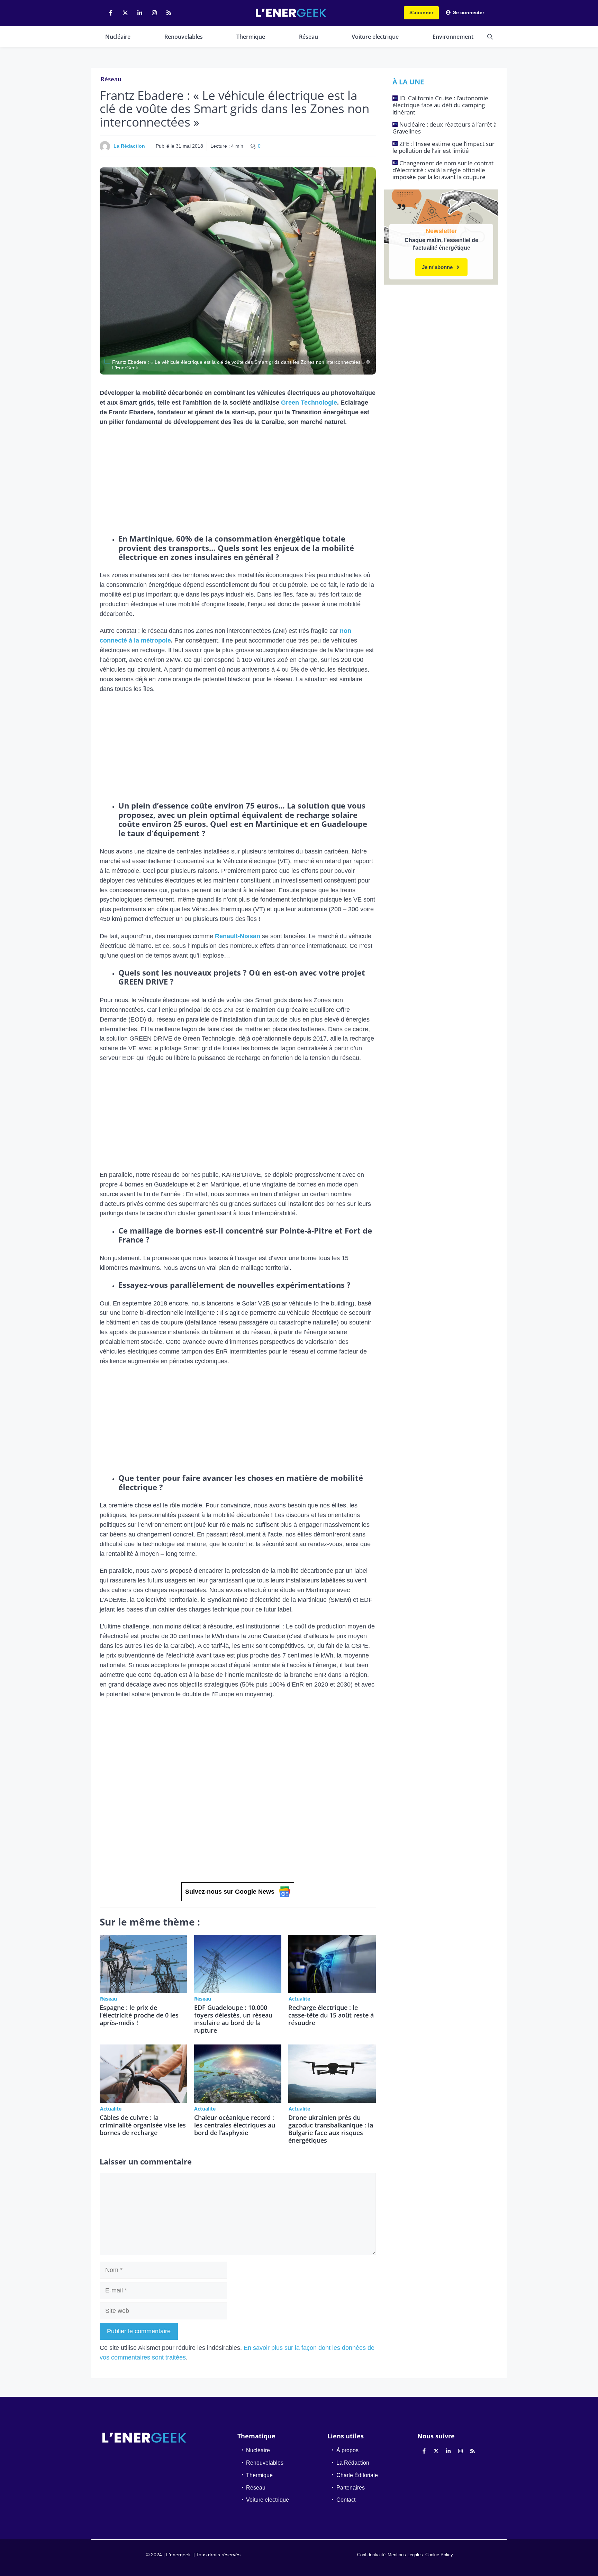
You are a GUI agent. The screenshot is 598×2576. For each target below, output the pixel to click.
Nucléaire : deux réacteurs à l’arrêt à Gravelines (445, 128)
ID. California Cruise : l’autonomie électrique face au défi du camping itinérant (440, 105)
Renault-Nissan (238, 936)
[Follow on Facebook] (111, 13)
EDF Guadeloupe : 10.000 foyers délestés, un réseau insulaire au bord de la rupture (233, 2019)
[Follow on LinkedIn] (140, 13)
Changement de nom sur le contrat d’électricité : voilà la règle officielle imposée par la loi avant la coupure (443, 170)
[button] (490, 37)
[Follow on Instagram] (154, 13)
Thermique (251, 37)
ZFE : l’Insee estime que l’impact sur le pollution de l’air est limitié (443, 147)
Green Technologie (309, 403)
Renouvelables (184, 37)
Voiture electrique (375, 37)
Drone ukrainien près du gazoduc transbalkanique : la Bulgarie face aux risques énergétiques (331, 2129)
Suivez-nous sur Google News (230, 1892)
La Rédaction (129, 146)
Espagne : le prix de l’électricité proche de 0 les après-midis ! (139, 2015)
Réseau (309, 37)
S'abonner (421, 12)
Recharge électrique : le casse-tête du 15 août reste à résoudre (331, 2015)
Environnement (453, 37)
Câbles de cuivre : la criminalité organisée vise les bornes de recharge (143, 2125)
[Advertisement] (238, 483)
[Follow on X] (125, 13)
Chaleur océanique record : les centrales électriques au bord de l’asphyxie (235, 2125)
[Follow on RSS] (169, 13)
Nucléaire (118, 37)
